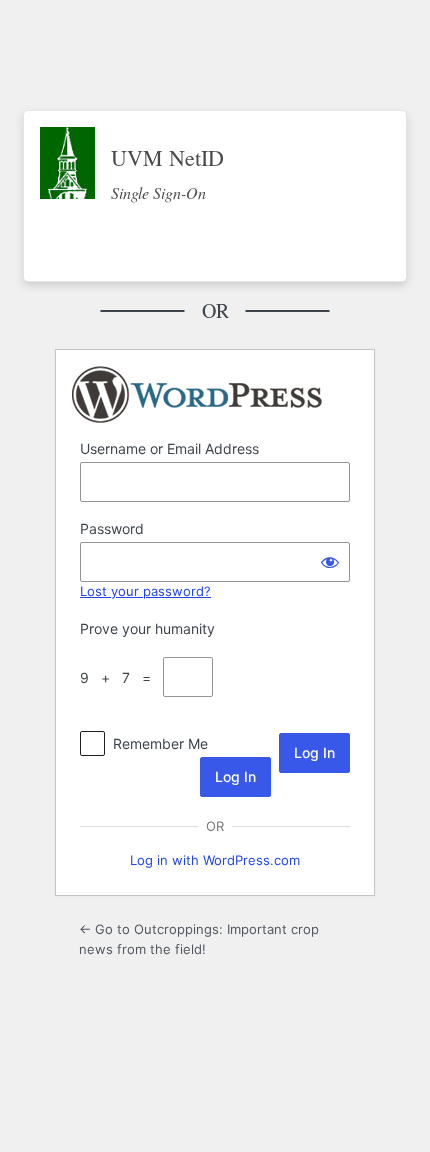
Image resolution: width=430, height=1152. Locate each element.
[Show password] (330, 562)
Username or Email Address (169, 448)
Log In (235, 776)
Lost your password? (145, 591)
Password (112, 528)
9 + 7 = (119, 677)
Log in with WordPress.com (215, 860)
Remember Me (160, 743)
